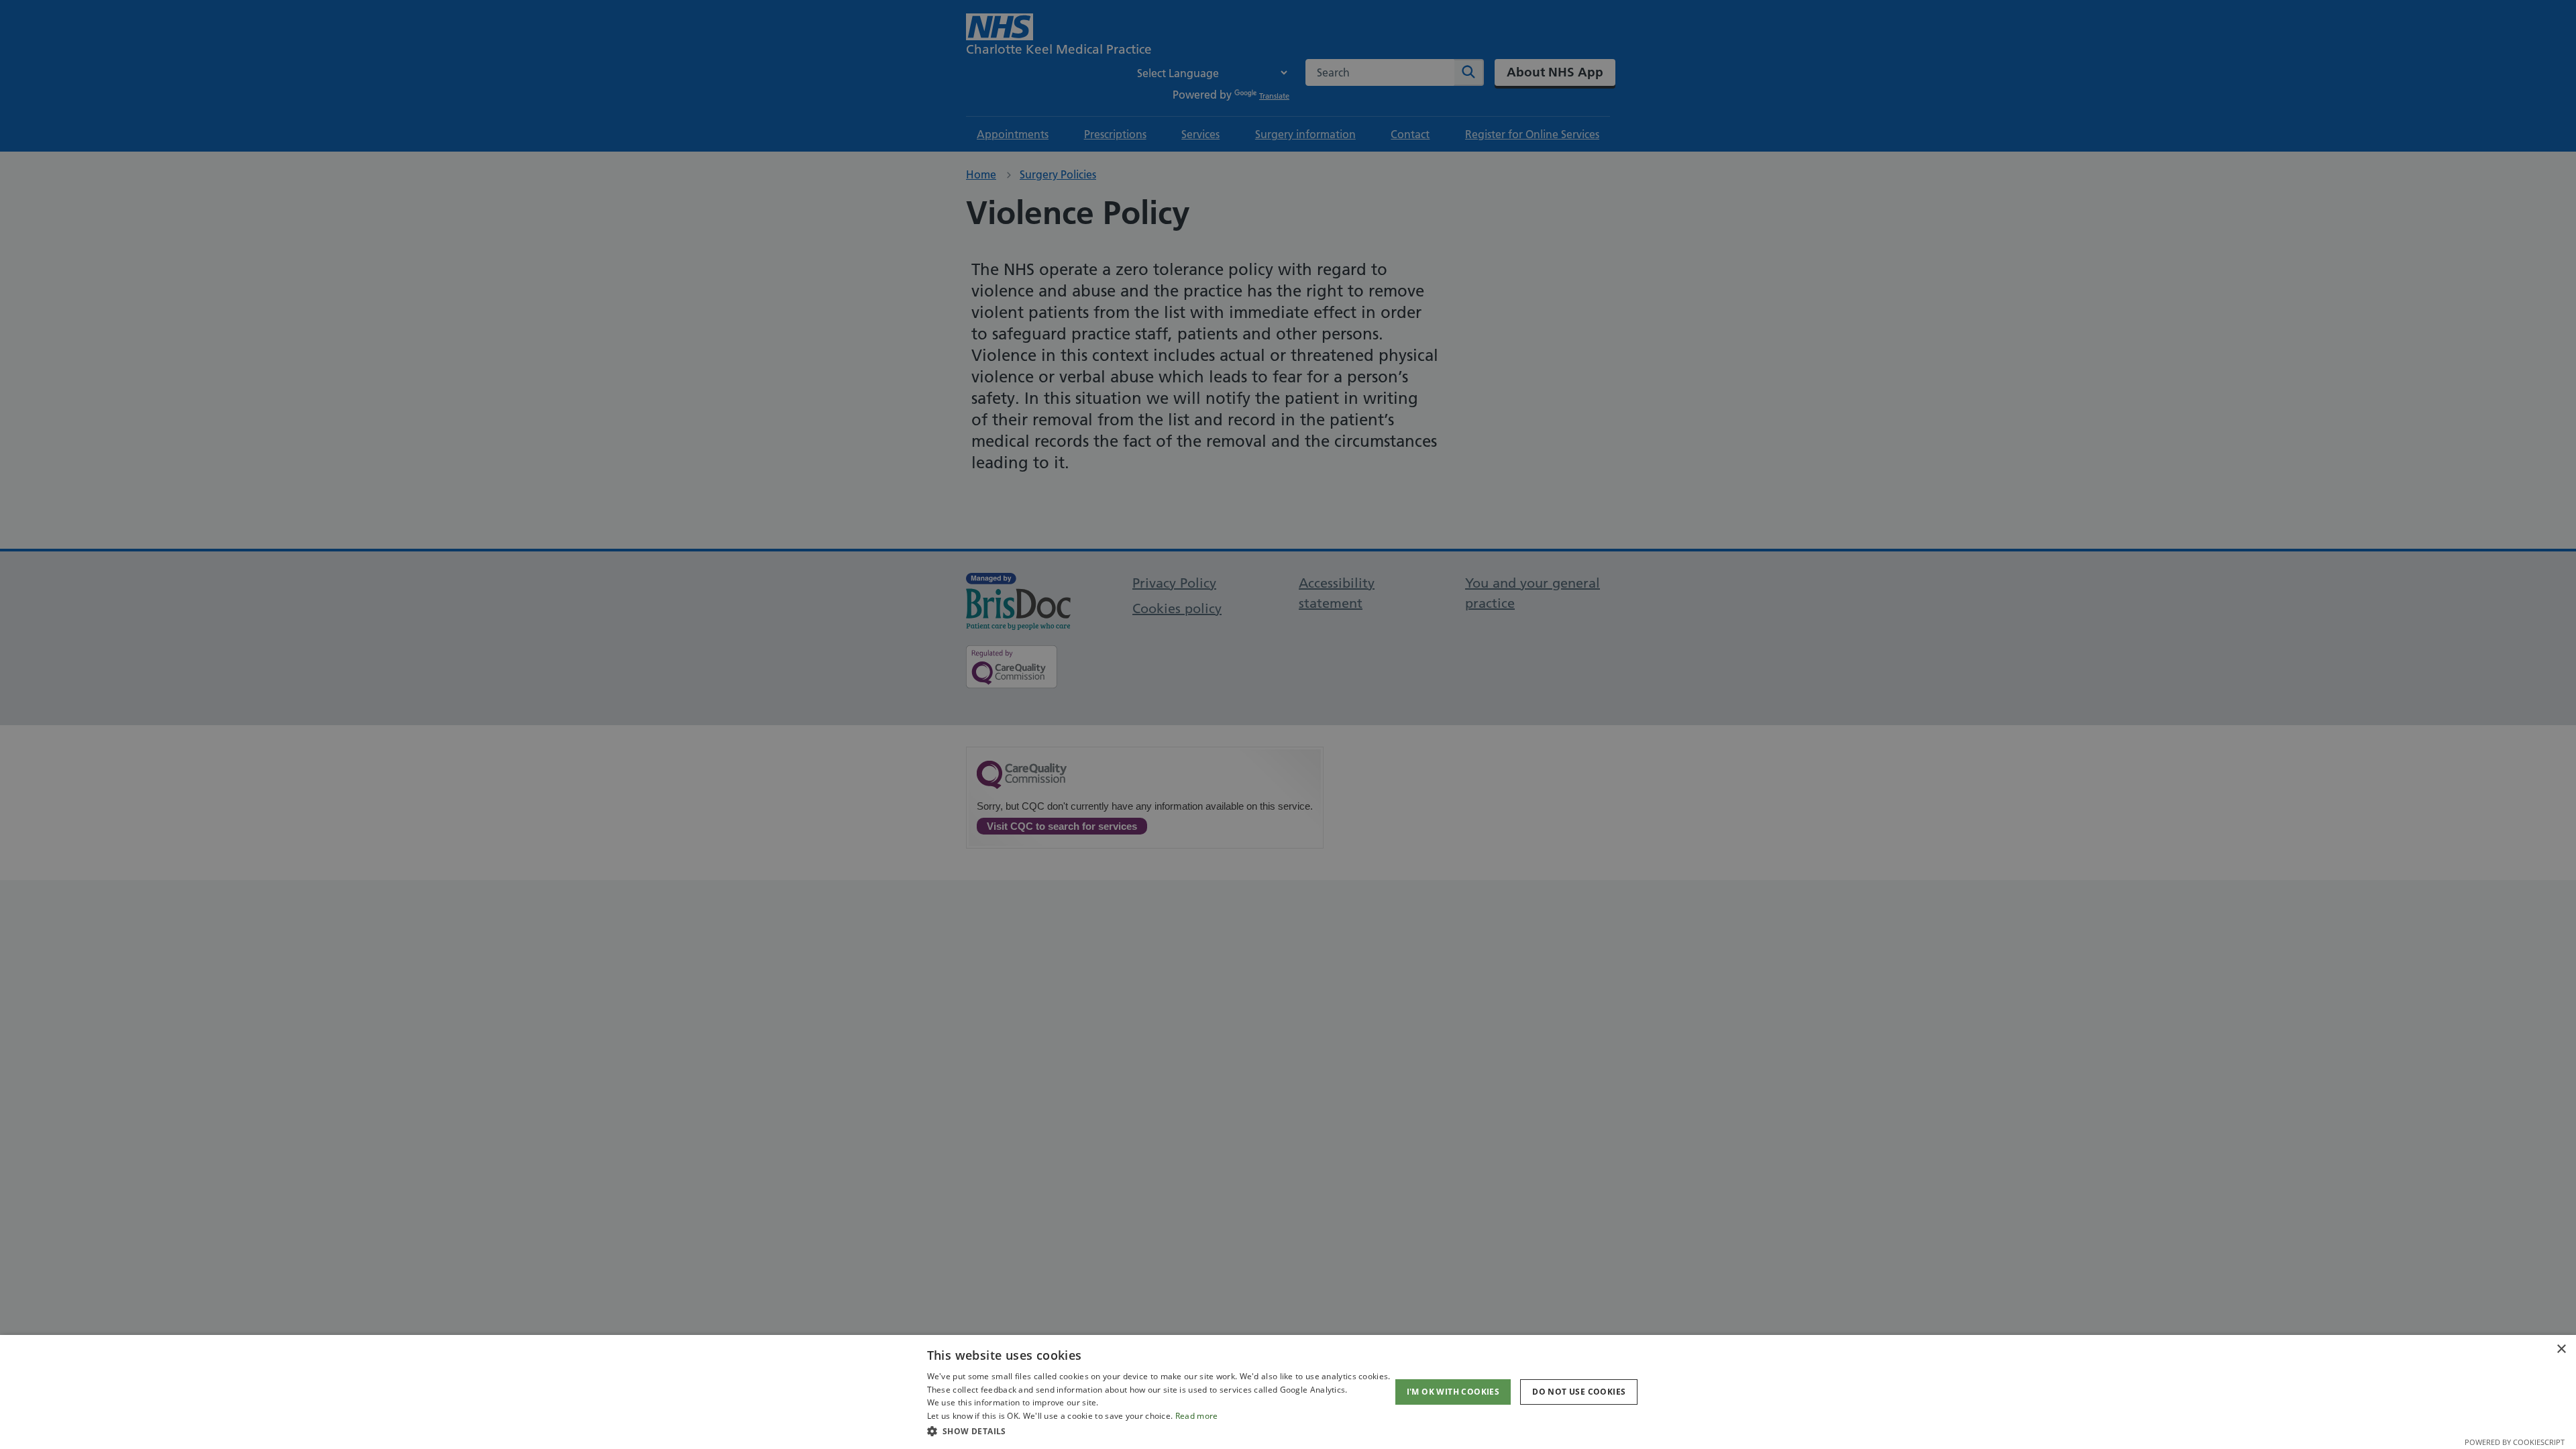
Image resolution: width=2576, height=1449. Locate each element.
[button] (1159, 1431)
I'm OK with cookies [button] (1453, 1392)
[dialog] (1288, 1392)
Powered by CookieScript (2515, 1442)
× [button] (2561, 1349)
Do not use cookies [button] (1579, 1392)
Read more (1197, 1416)
